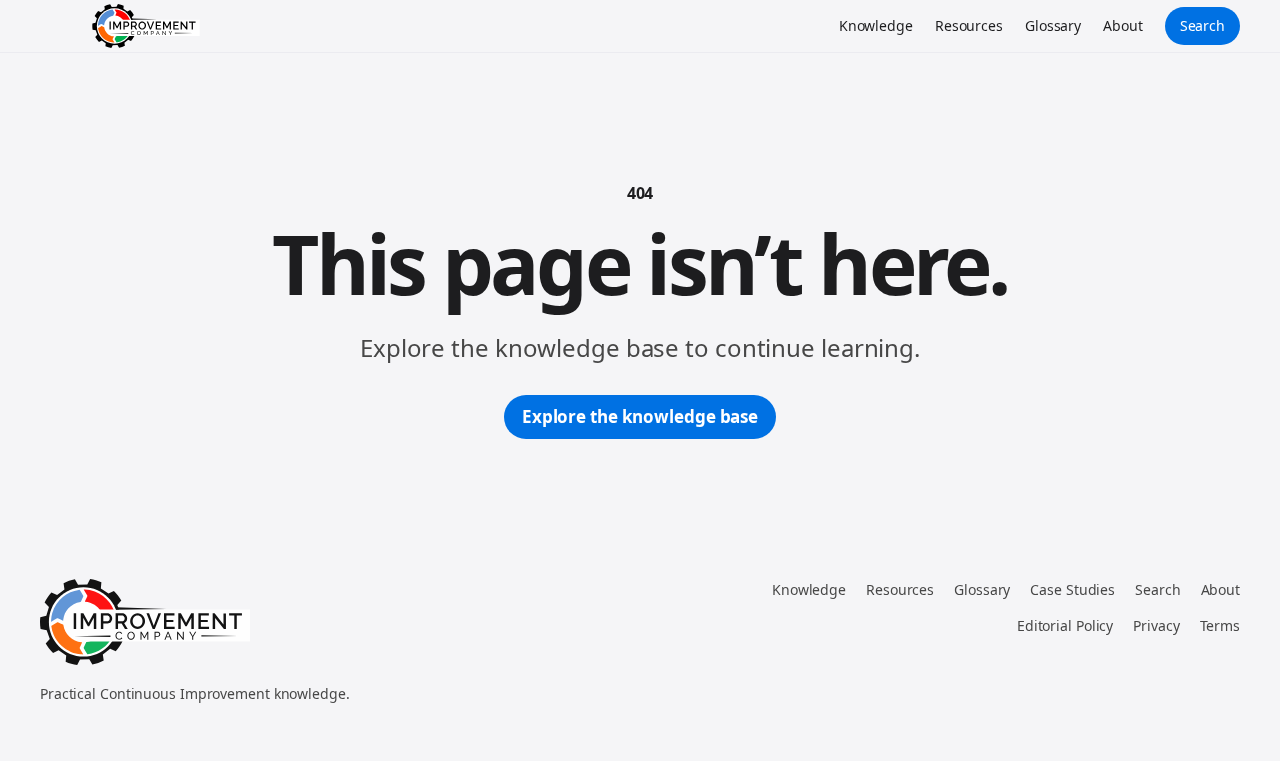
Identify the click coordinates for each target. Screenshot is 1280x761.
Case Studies (1072, 589)
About (1123, 25)
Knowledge (876, 25)
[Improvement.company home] (146, 26)
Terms (1220, 625)
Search (1202, 25)
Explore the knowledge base (640, 416)
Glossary (1053, 25)
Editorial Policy (1065, 625)
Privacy (1156, 625)
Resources (969, 25)
